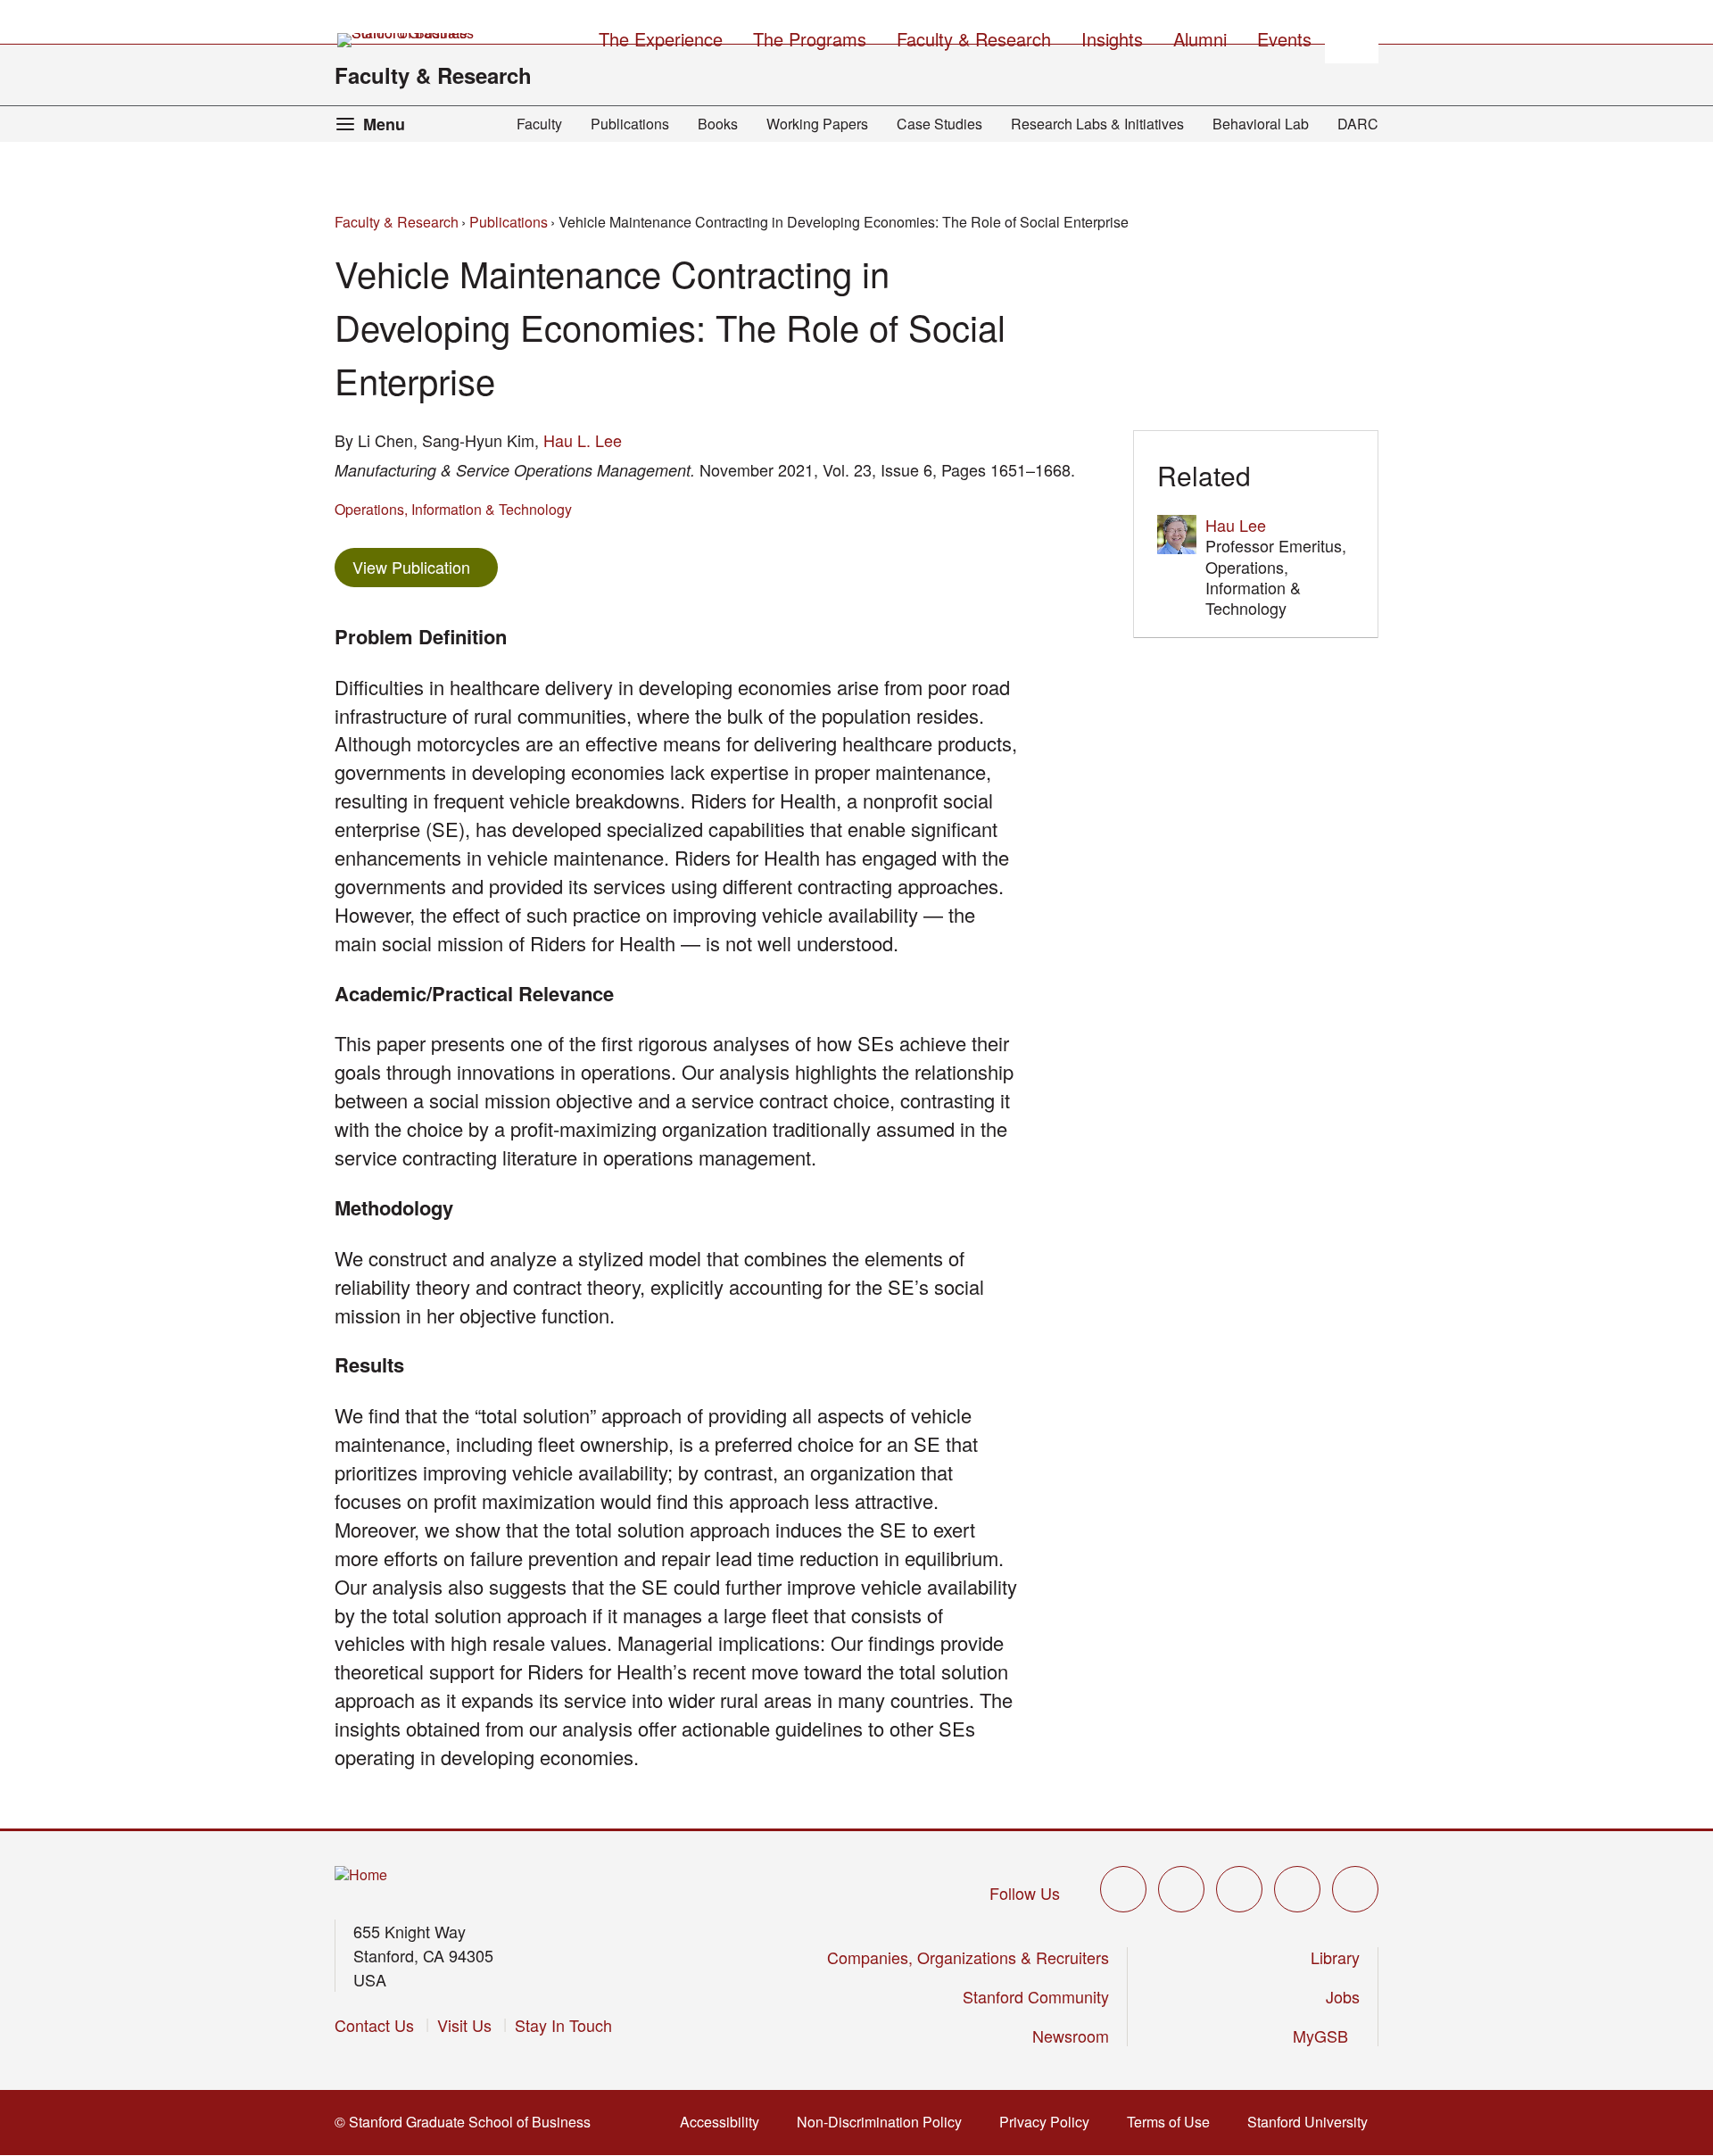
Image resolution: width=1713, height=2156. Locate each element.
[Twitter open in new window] (1123, 1889)
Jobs (1343, 1996)
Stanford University (1313, 2122)
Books (718, 124)
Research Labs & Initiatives (1097, 124)
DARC (1358, 124)
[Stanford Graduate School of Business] (407, 40)
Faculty (539, 124)
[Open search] (1352, 37)
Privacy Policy (1050, 2122)
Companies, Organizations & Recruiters (968, 1957)
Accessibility (725, 2122)
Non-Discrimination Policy (885, 2122)
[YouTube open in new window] (1297, 1889)
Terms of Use (1174, 2122)
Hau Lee (1236, 525)
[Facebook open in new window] (1181, 1889)
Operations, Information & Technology (453, 509)
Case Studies (939, 124)
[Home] (361, 1875)
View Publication (425, 566)
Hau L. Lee (583, 440)
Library (1335, 1957)
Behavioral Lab (1261, 124)
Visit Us (464, 2025)
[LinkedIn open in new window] (1355, 1889)
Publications (630, 124)
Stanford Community (1036, 1996)
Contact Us (374, 2025)
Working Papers (817, 124)
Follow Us (1025, 1893)
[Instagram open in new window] (1239, 1889)
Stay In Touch (563, 2025)
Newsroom (1071, 2036)
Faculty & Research (433, 75)
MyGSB (1326, 2036)
